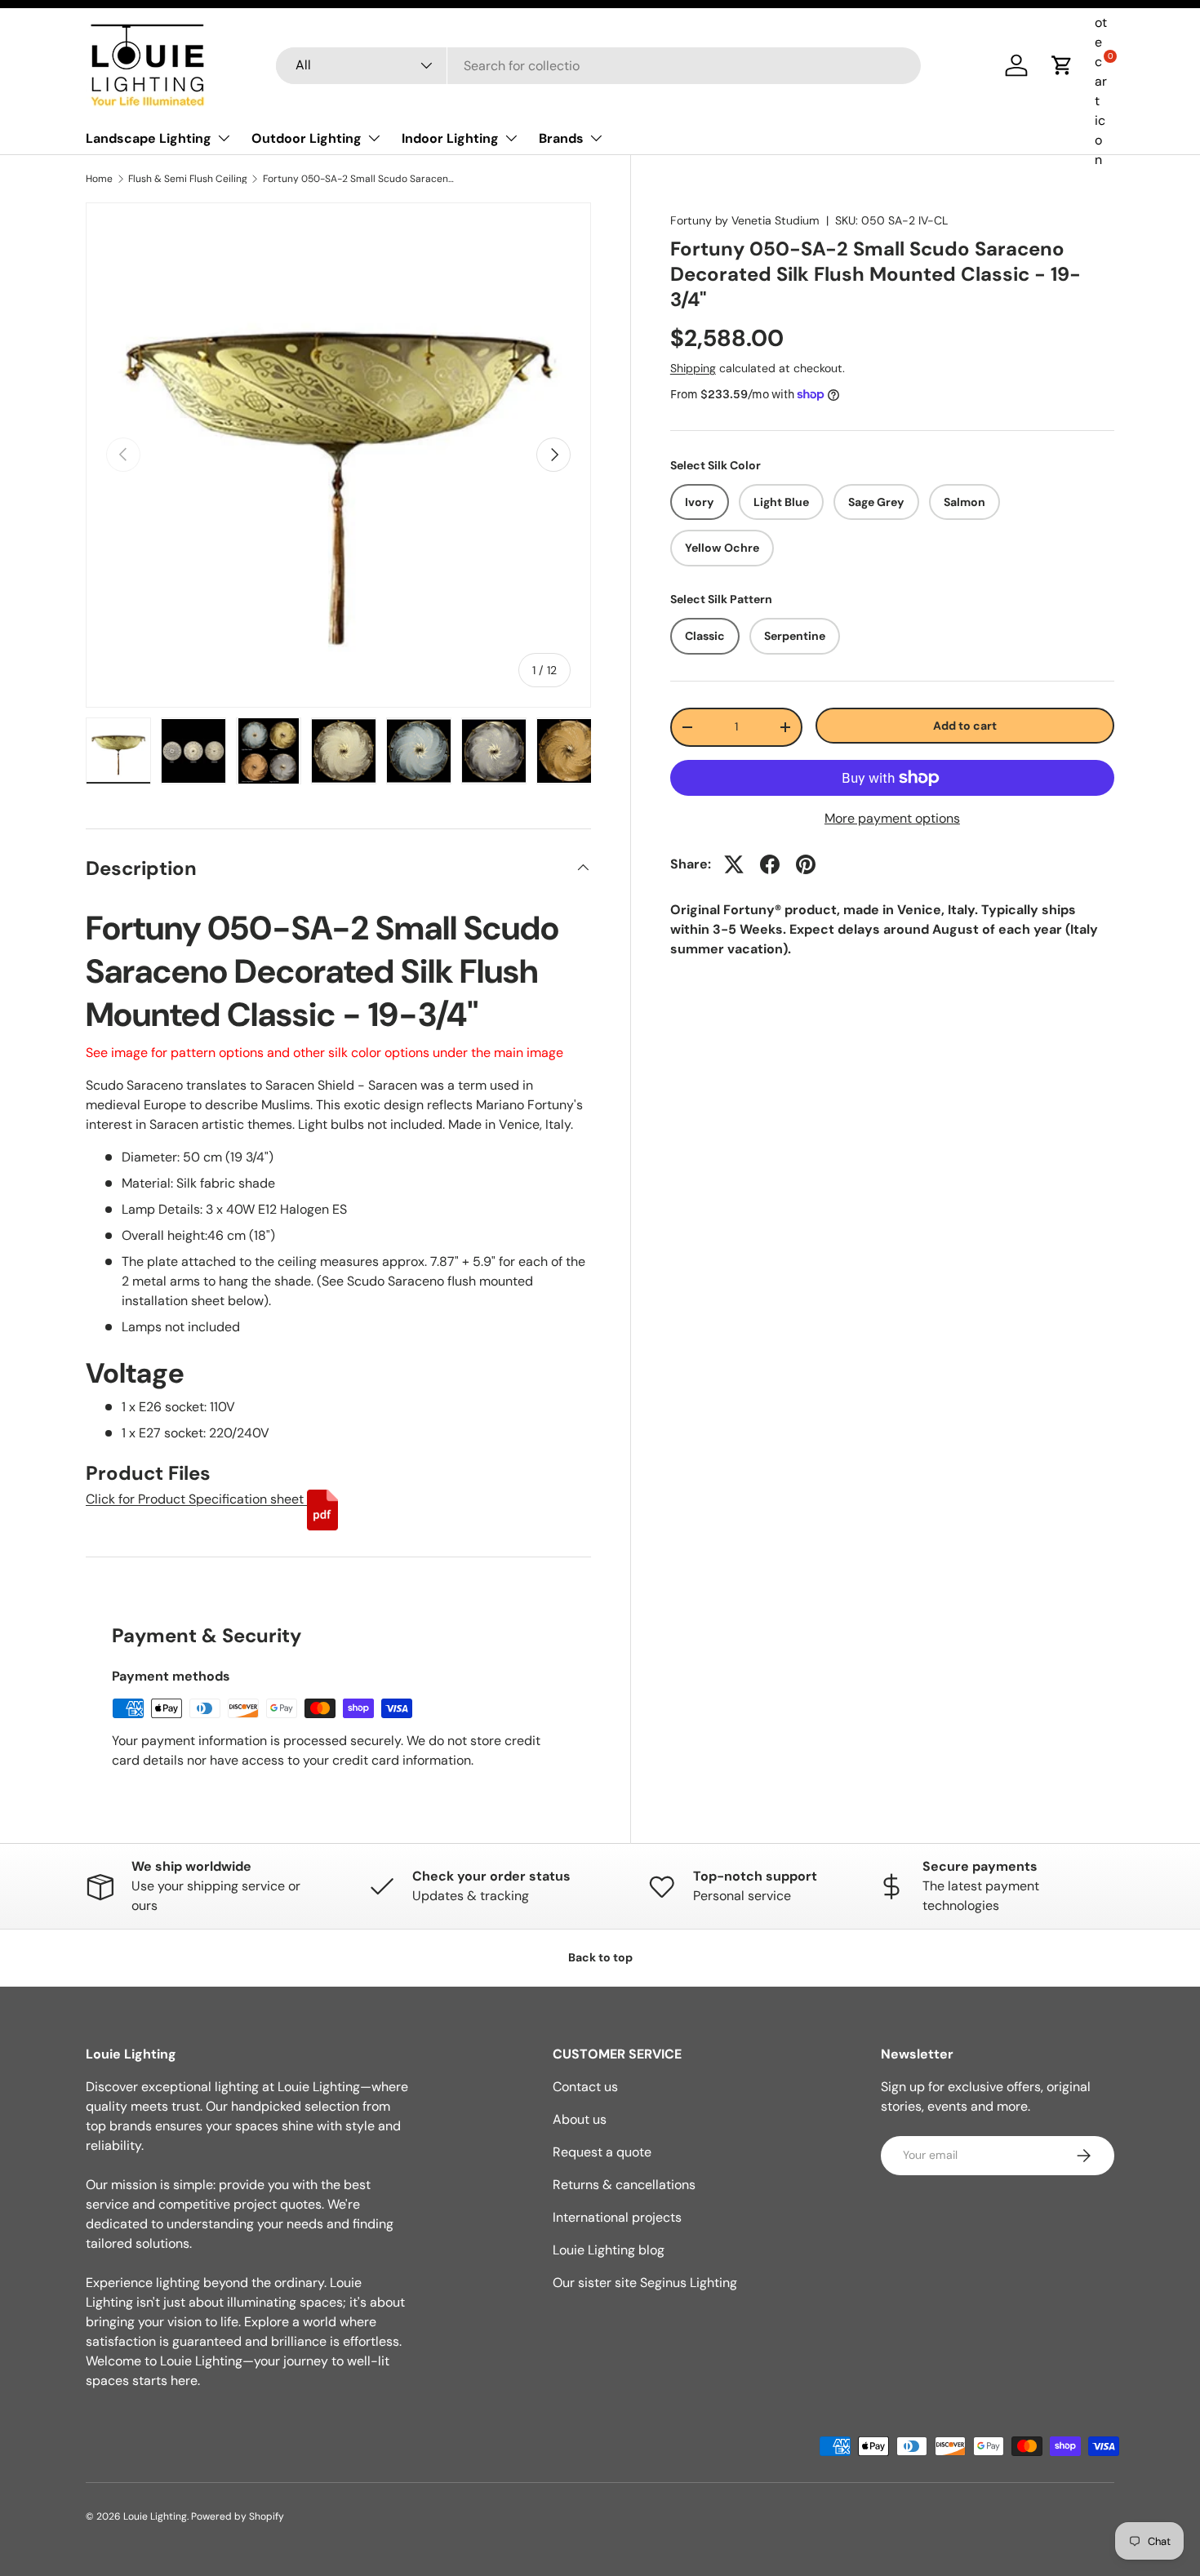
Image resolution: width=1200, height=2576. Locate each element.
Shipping (693, 368)
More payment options (892, 818)
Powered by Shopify (238, 2516)
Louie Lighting (155, 2516)
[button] (1062, 65)
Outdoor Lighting (307, 138)
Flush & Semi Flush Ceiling (188, 179)
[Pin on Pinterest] (806, 864)
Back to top (600, 1957)
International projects (617, 2217)
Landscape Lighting (149, 138)
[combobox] (598, 66)
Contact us (585, 2087)
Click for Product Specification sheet (196, 1499)
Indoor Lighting (450, 138)
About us (580, 2119)
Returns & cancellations (624, 2185)
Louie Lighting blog (609, 2250)
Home (99, 179)
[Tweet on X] (734, 864)
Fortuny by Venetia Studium (745, 220)
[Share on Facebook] (770, 864)
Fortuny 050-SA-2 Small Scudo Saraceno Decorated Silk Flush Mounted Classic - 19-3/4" (361, 179)
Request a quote (602, 2152)
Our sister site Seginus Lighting (645, 2283)
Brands (561, 138)
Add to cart (965, 725)
